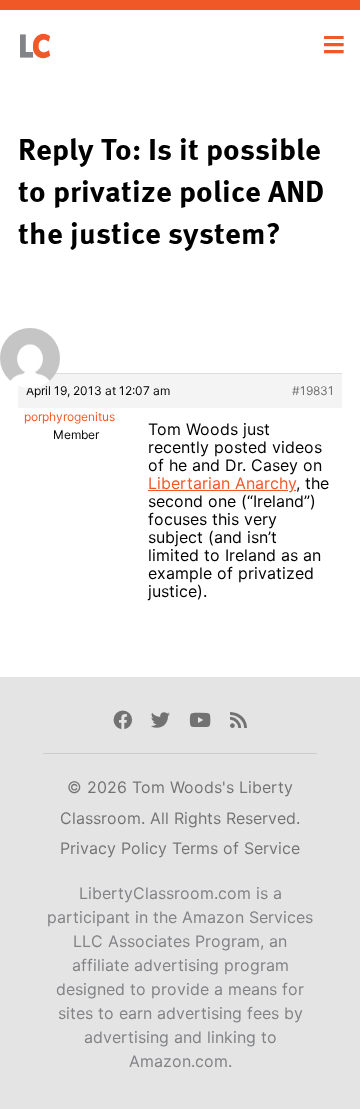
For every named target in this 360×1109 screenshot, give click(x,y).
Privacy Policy (116, 848)
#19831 (313, 390)
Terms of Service (236, 848)
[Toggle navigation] (334, 45)
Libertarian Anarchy (222, 483)
